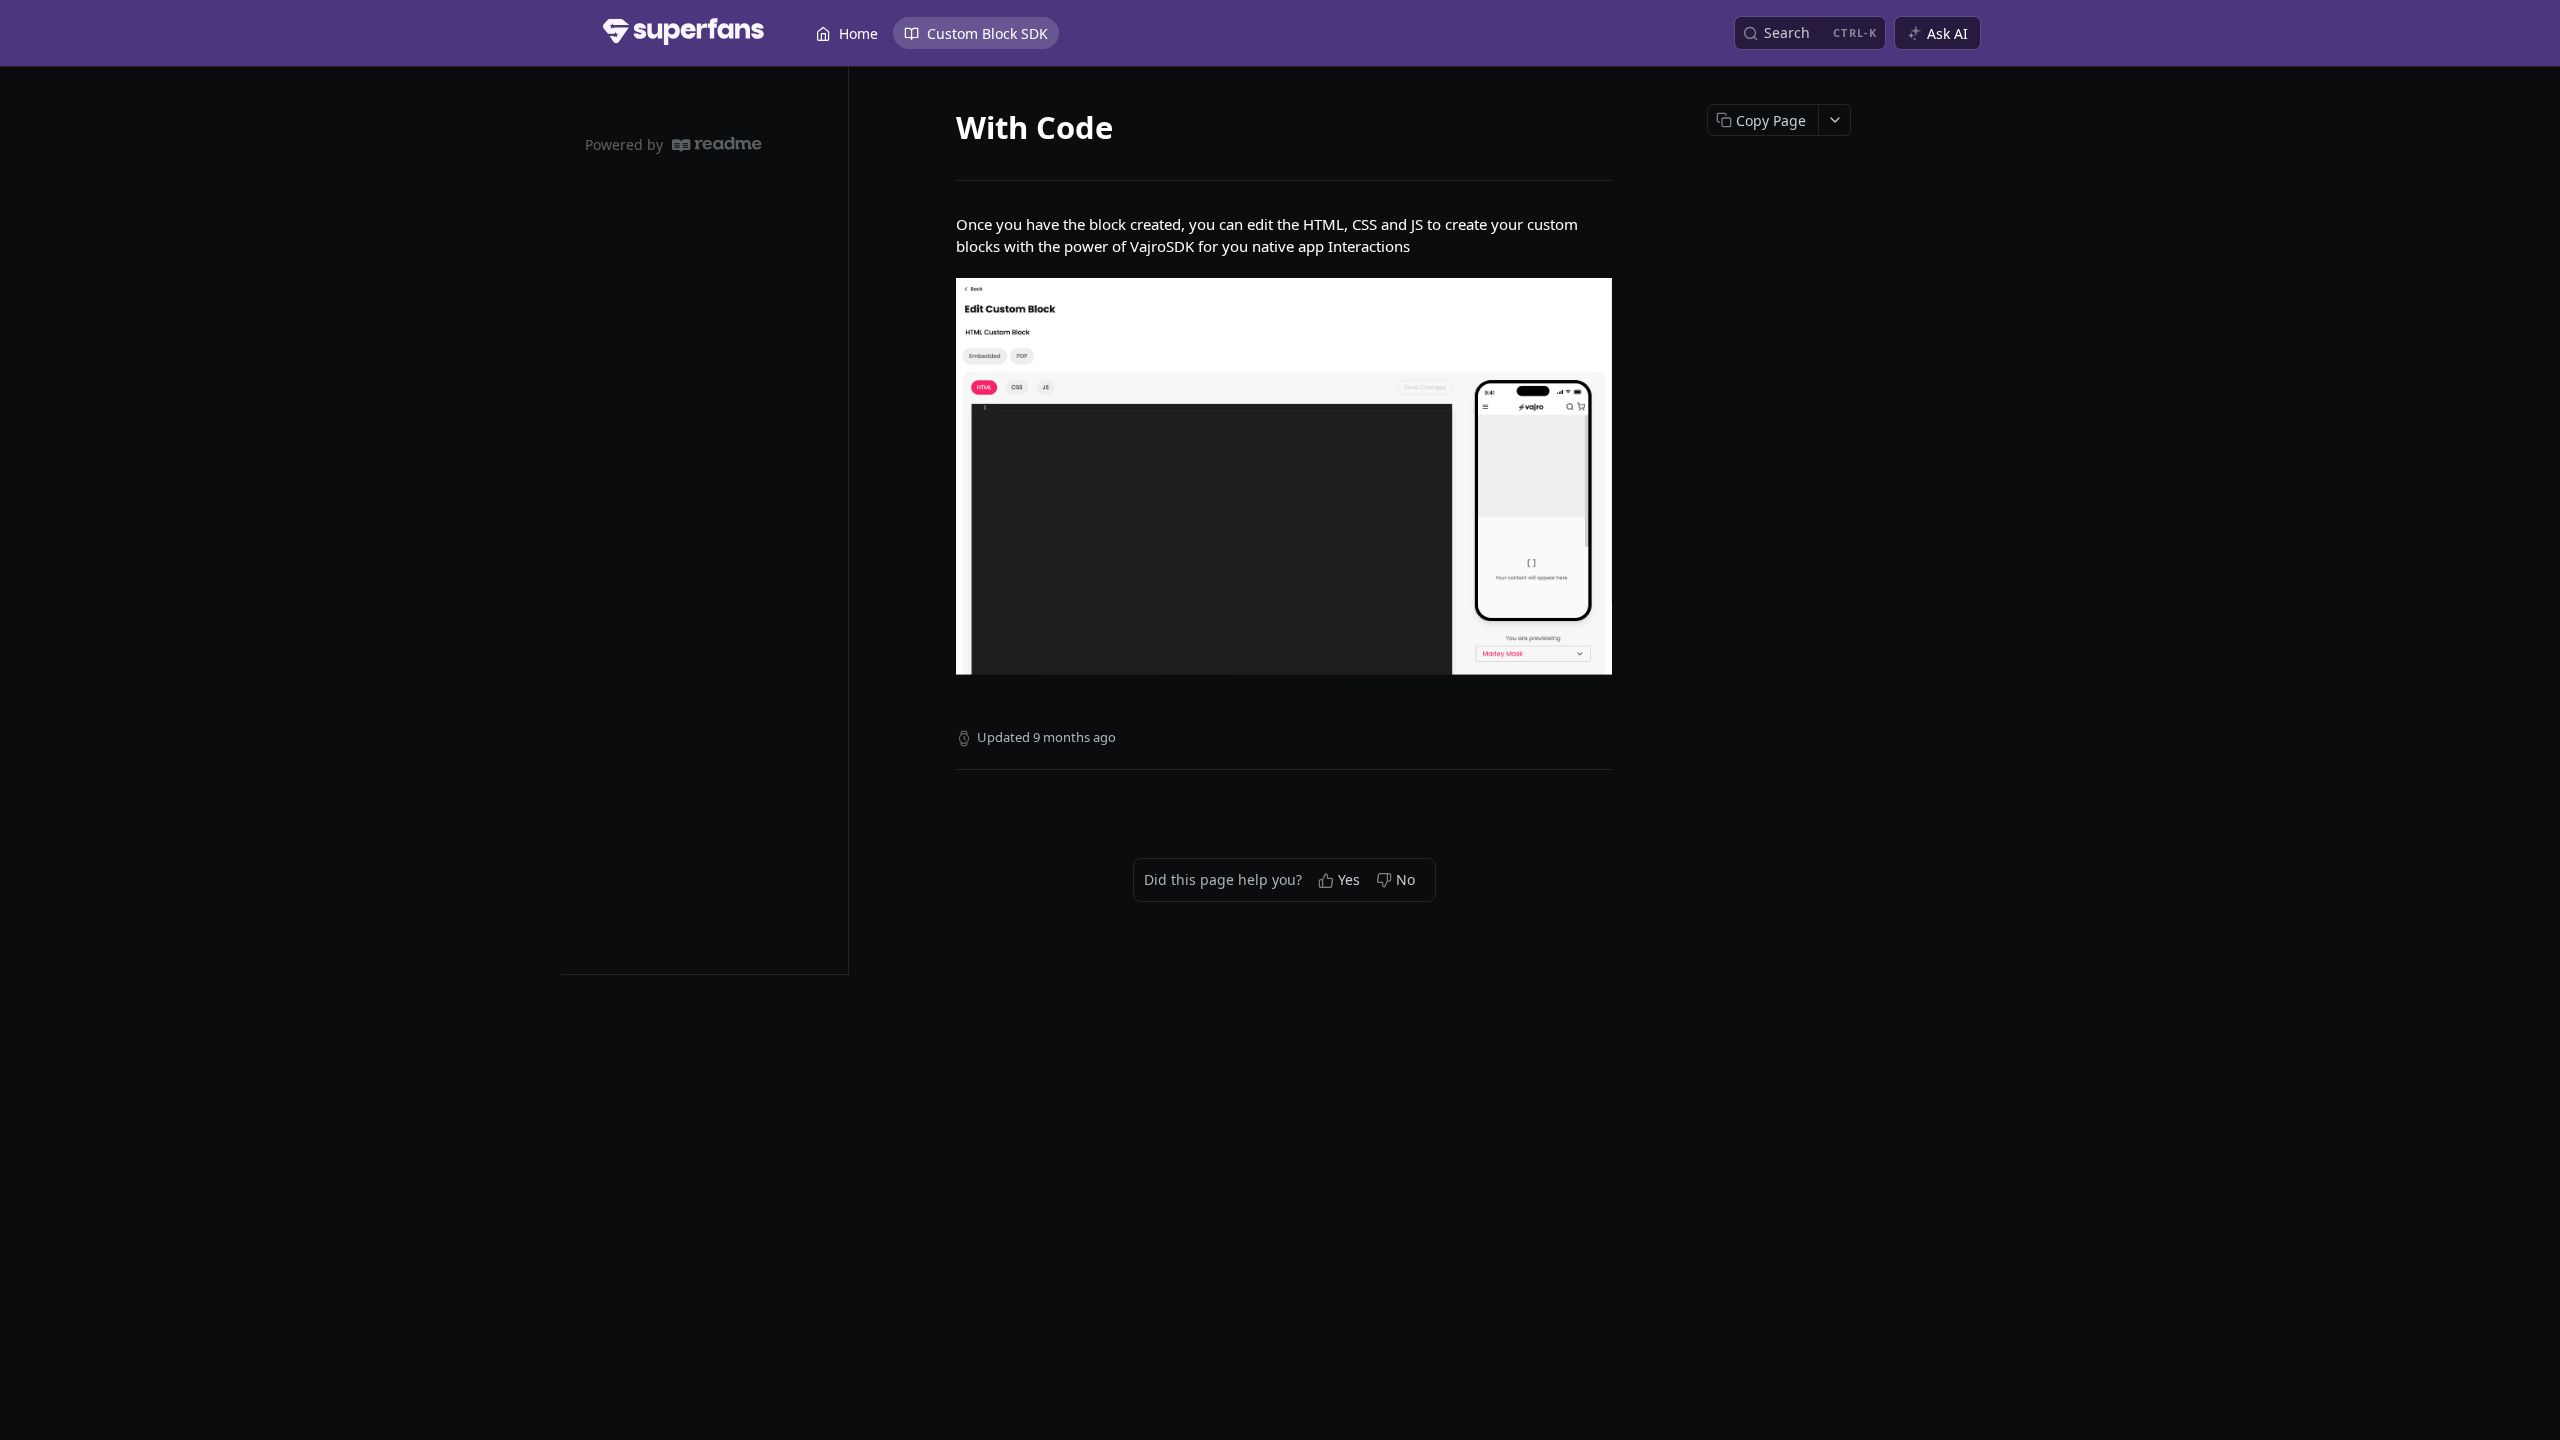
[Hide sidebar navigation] (844, 520)
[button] (1284, 476)
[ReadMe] (717, 144)
